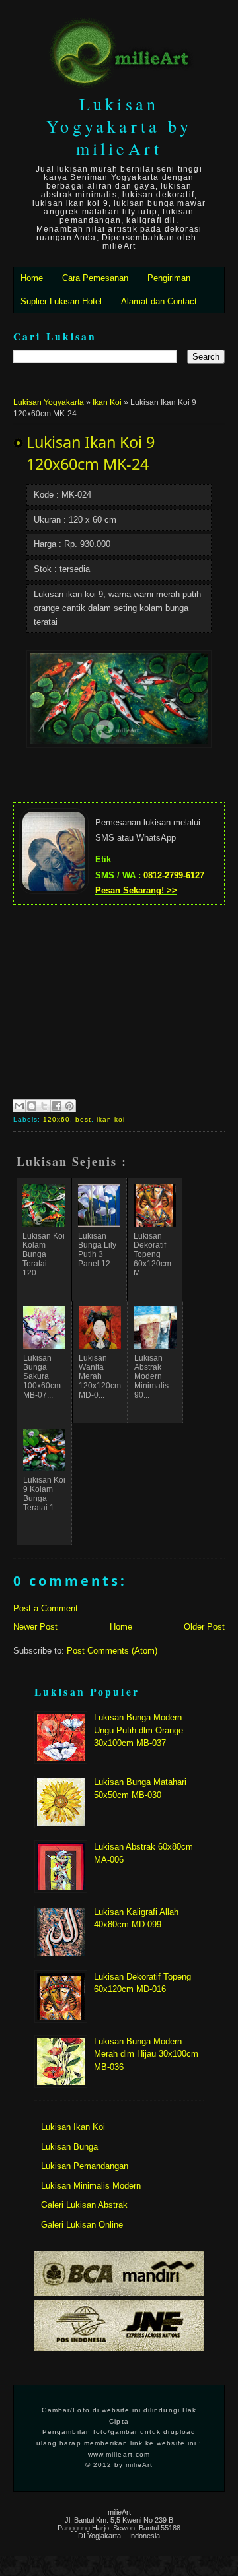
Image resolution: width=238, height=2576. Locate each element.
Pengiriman (169, 278)
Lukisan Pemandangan (85, 2166)
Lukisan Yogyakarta (49, 402)
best (83, 1119)
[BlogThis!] (32, 1106)
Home (32, 278)
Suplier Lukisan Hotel (61, 301)
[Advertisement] (119, 1000)
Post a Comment (46, 1608)
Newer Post (35, 1627)
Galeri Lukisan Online (82, 2225)
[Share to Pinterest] (69, 1106)
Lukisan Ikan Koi (73, 2127)
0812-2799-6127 (174, 875)
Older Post (204, 1627)
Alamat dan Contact (159, 301)
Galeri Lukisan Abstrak (84, 2205)
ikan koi (111, 1119)
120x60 (57, 1119)
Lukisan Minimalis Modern (91, 2186)
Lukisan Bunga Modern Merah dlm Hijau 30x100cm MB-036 (146, 2054)
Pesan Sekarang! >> (136, 890)
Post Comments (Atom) (112, 1651)
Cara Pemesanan (95, 278)
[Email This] (19, 1106)
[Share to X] (44, 1106)
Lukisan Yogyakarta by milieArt (119, 126)
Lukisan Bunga (69, 2147)
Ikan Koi (107, 402)
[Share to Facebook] (57, 1106)
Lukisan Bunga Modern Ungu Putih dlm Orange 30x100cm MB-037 (139, 1730)
